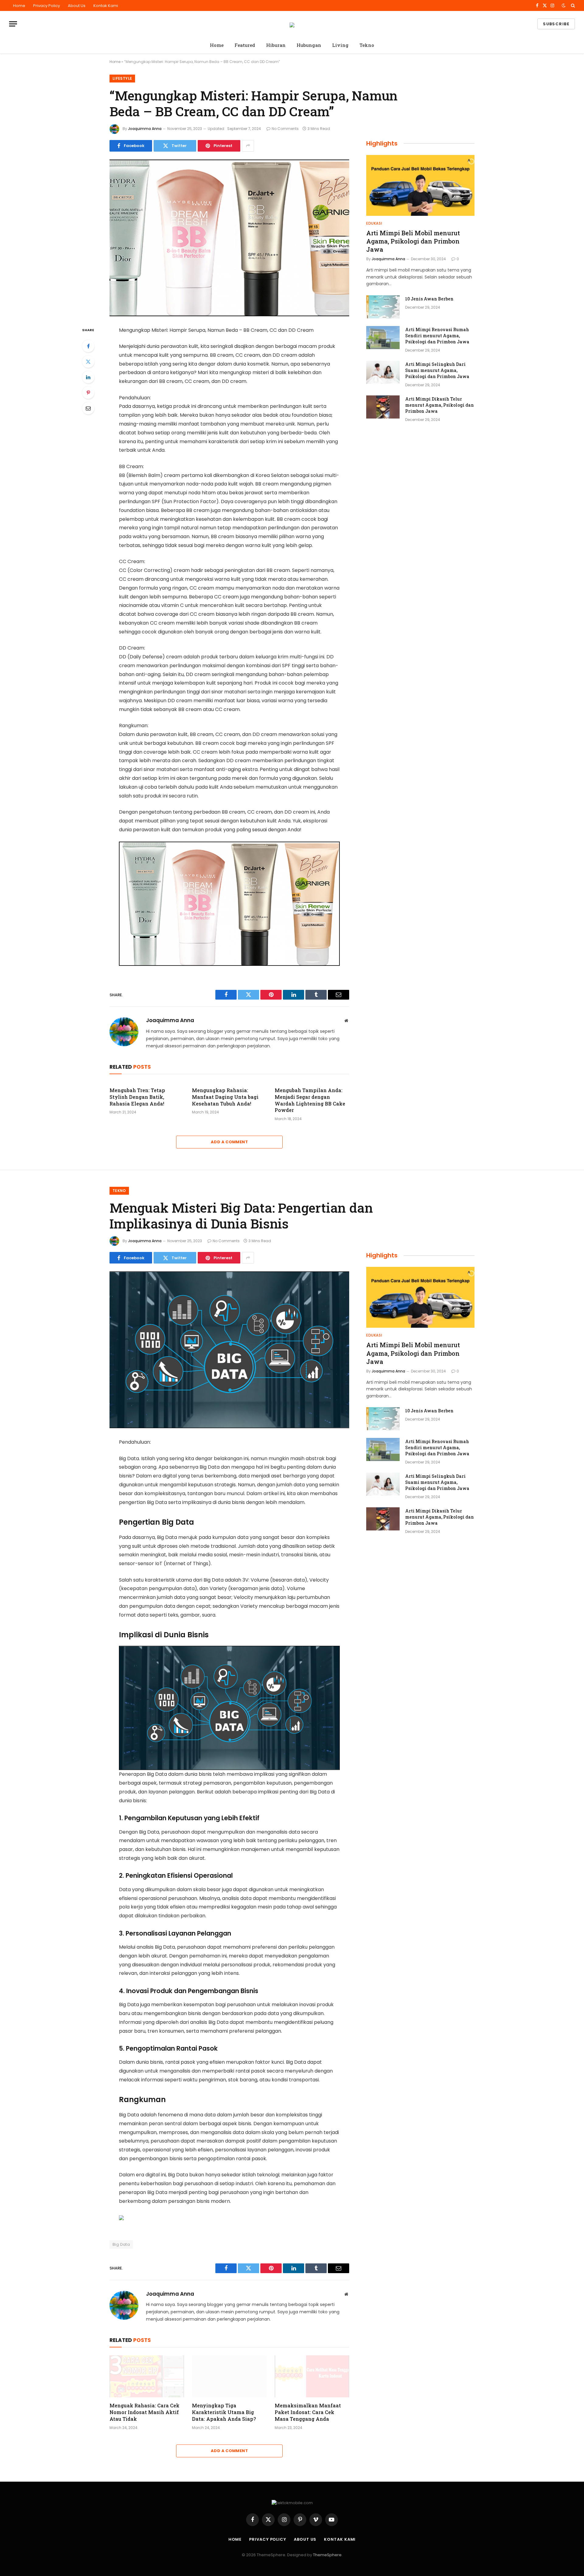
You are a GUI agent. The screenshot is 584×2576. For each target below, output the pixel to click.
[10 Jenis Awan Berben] (383, 307)
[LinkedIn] (88, 377)
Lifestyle (122, 78)
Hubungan (309, 45)
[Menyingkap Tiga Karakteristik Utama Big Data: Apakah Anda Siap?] (229, 2376)
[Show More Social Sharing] (248, 146)
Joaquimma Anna (145, 129)
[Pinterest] (88, 393)
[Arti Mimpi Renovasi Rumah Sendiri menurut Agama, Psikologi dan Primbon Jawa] (383, 338)
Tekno (367, 45)
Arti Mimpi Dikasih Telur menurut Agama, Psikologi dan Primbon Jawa (440, 405)
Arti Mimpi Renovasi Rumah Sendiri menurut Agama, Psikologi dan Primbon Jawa (437, 336)
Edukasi (374, 223)
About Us (77, 6)
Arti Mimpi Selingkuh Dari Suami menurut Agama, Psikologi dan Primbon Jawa (437, 370)
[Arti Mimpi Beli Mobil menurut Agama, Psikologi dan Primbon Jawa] (420, 185)
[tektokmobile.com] (292, 24)
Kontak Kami (106, 6)
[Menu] (13, 24)
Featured (245, 45)
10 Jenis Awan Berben (429, 299)
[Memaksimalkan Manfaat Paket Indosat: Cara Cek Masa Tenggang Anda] (312, 2376)
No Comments (285, 129)
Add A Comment (229, 1142)
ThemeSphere (327, 2555)
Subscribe (556, 24)
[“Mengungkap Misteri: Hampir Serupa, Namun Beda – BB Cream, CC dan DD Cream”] (229, 238)
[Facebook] (88, 346)
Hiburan (276, 45)
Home (19, 6)
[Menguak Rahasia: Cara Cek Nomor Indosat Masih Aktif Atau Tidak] (147, 2376)
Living (340, 45)
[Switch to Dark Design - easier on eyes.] (564, 5)
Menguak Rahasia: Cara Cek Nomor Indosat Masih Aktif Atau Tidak (144, 2412)
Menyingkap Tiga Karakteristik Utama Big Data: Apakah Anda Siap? (224, 2412)
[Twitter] (88, 362)
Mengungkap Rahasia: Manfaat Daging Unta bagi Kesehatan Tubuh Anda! (225, 1097)
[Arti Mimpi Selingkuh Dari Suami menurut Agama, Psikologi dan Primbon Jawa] (383, 372)
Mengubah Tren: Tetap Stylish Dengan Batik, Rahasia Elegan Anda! (137, 1097)
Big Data (121, 2244)
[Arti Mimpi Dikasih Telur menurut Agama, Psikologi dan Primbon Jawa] (383, 407)
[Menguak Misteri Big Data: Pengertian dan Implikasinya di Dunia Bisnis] (229, 1350)
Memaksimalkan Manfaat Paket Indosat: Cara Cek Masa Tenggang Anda (308, 2412)
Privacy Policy (47, 6)
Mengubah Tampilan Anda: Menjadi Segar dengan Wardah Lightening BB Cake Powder (310, 1100)
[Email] (88, 408)
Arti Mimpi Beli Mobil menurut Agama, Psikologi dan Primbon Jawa (413, 241)
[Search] (572, 5)
